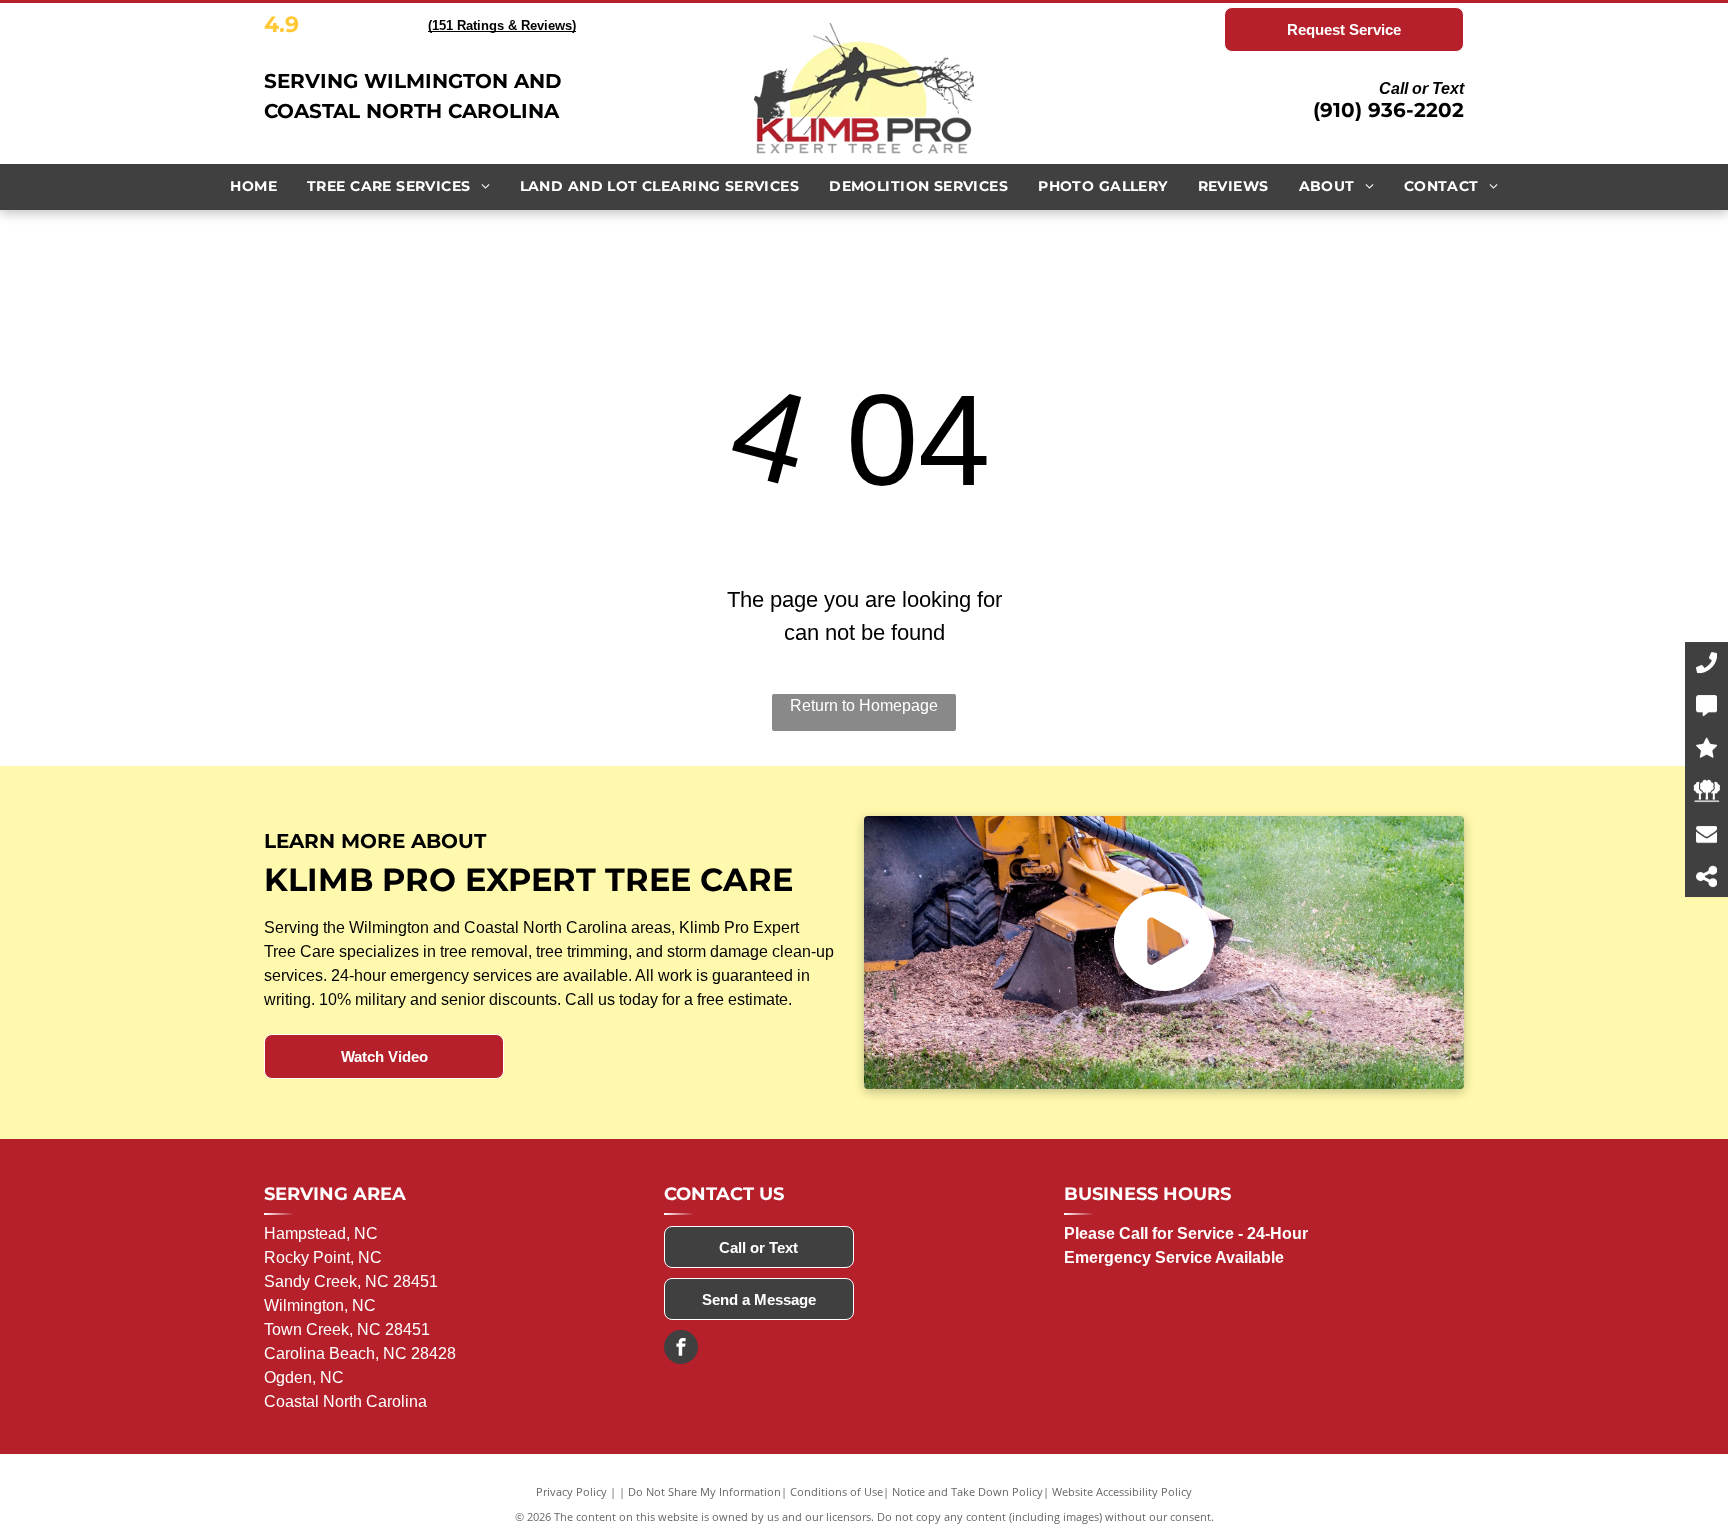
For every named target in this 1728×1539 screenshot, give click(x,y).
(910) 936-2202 (1388, 110)
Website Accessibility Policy (1122, 1491)
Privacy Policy (571, 1491)
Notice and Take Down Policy (967, 1491)
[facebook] (681, 1349)
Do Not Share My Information (704, 1491)
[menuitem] (253, 186)
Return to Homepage (864, 705)
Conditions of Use (836, 1491)
